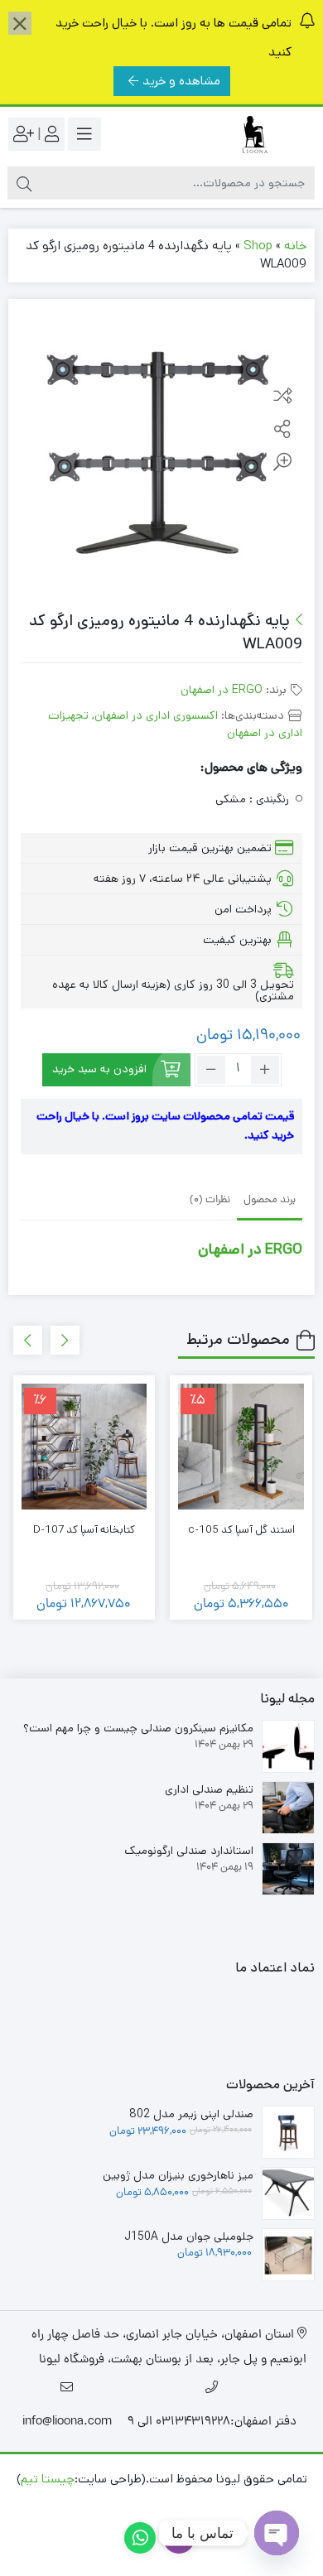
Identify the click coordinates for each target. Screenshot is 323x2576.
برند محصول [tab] (270, 1200)
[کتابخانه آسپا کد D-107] (84, 1447)
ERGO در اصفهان (222, 690)
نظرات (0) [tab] (210, 1200)
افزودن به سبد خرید (99, 1069)
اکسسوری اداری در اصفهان (156, 715)
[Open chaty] (277, 2533)
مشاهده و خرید (181, 81)
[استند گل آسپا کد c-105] (241, 1447)
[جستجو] (24, 183)
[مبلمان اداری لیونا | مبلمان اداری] (248, 135)
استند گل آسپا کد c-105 (241, 1530)
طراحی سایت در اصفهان (199, 2504)
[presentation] (65, 1340)
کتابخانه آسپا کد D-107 (84, 1530)
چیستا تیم (48, 2479)
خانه (295, 246)
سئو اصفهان (95, 2504)
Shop (258, 246)
